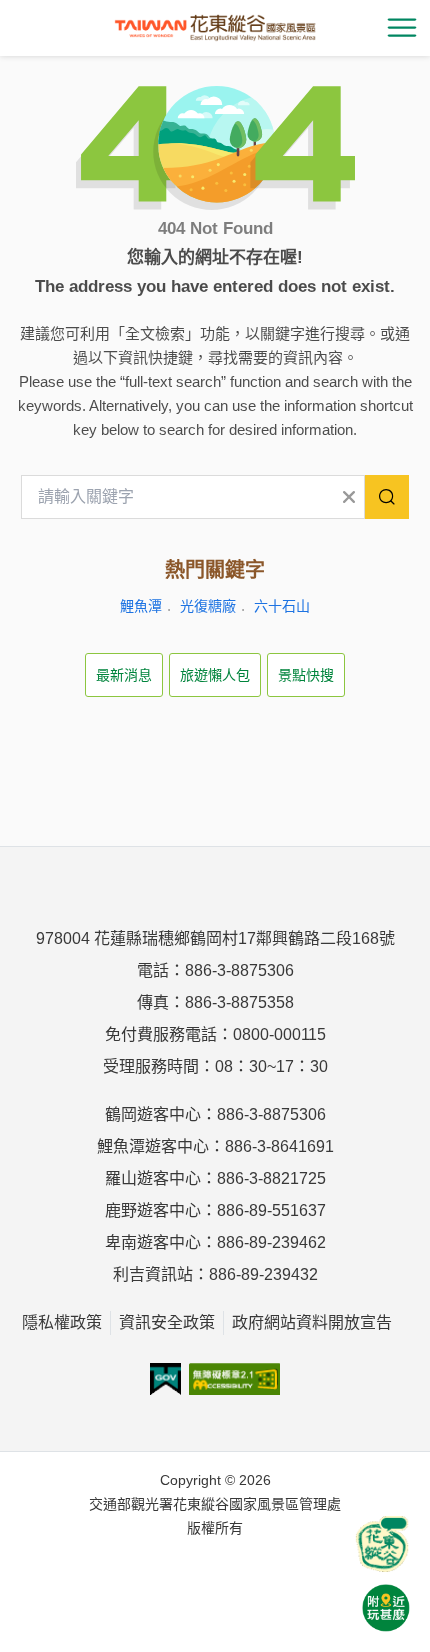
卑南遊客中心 (153, 1242)
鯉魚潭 (141, 606)
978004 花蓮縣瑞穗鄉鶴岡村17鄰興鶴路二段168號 (215, 938)
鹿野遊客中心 (153, 1210)
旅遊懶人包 (215, 675)
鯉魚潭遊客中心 (153, 1146)
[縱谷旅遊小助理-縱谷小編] (382, 1544)
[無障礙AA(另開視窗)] (234, 1379)
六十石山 (282, 606)
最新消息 (124, 675)
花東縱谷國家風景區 (215, 28)
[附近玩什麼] (386, 1608)
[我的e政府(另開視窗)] (165, 1379)
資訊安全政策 (167, 1322)
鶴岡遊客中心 (153, 1114)
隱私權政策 (62, 1322)
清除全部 (349, 497)
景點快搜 (306, 675)
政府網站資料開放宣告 (312, 1322)
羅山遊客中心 (153, 1178)
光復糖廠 (208, 606)
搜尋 (387, 497)
